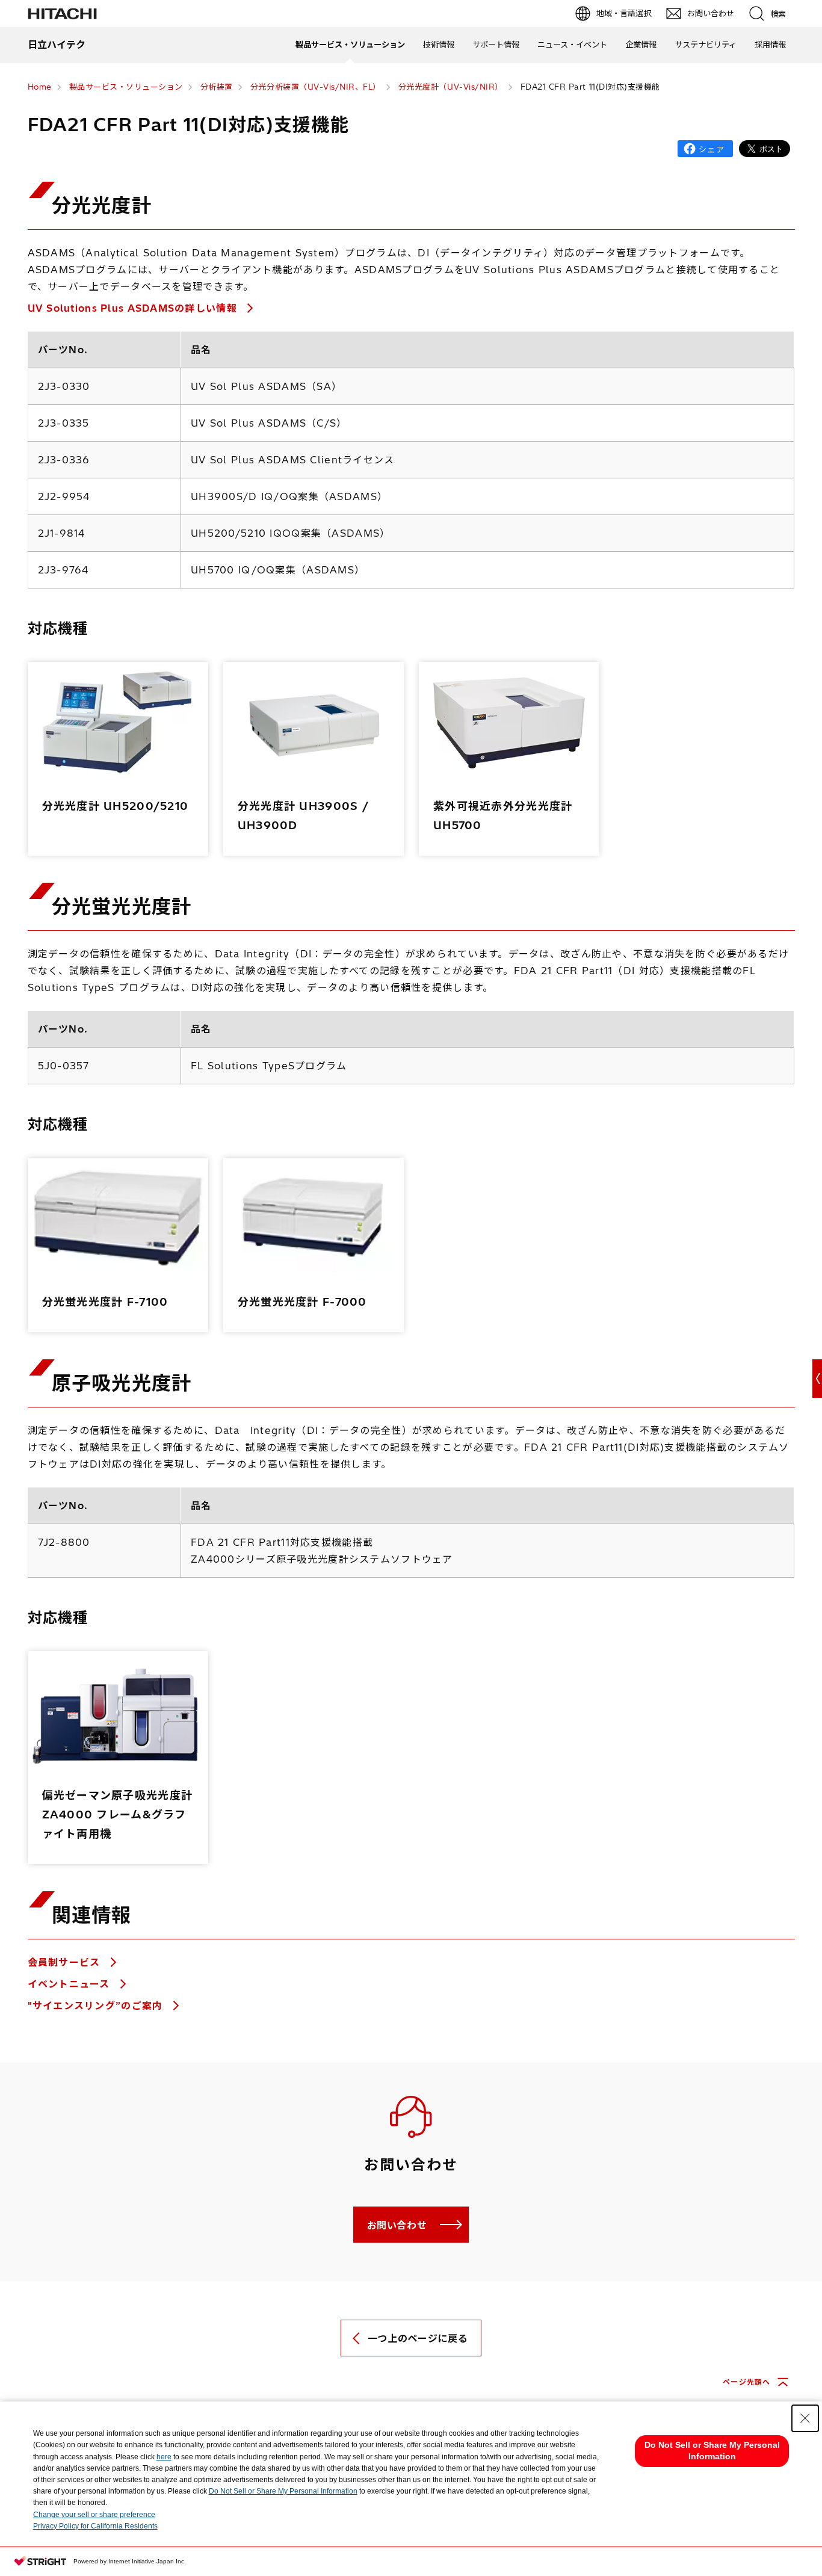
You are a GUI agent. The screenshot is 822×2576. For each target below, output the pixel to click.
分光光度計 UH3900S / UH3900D (303, 816)
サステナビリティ (706, 45)
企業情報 (641, 45)
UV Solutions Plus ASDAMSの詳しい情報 (134, 308)
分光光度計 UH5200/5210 (116, 806)
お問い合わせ (397, 2225)
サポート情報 (496, 45)
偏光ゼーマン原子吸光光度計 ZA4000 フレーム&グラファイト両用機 (118, 1815)
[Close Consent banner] (805, 2418)
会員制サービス (66, 1962)
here (164, 2457)
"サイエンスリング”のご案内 (97, 2006)
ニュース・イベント (572, 45)
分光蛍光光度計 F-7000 (302, 1302)
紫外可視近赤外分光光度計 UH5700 (503, 816)
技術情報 (439, 45)
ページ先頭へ (746, 2382)
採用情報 (770, 45)
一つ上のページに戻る (418, 2338)
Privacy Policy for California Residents (95, 2526)
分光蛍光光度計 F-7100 (105, 1302)
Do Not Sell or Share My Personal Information (283, 2491)
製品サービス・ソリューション (350, 45)
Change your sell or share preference (94, 2515)
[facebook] (705, 149)
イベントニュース (71, 1984)
